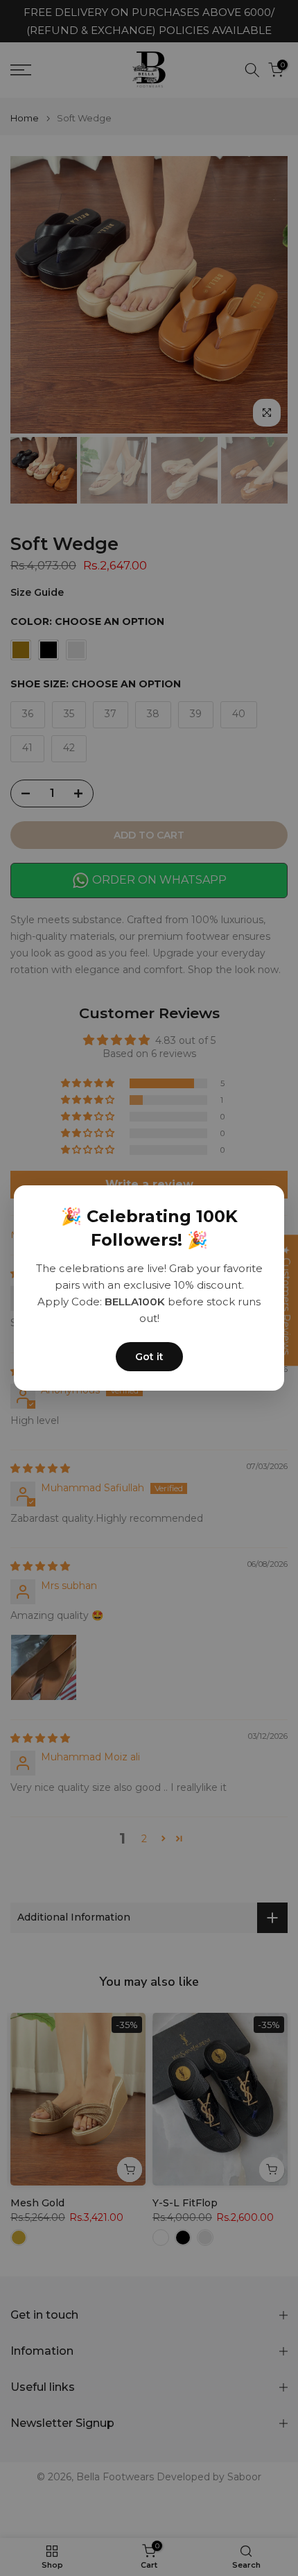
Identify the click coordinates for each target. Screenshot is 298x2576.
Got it (149, 1357)
